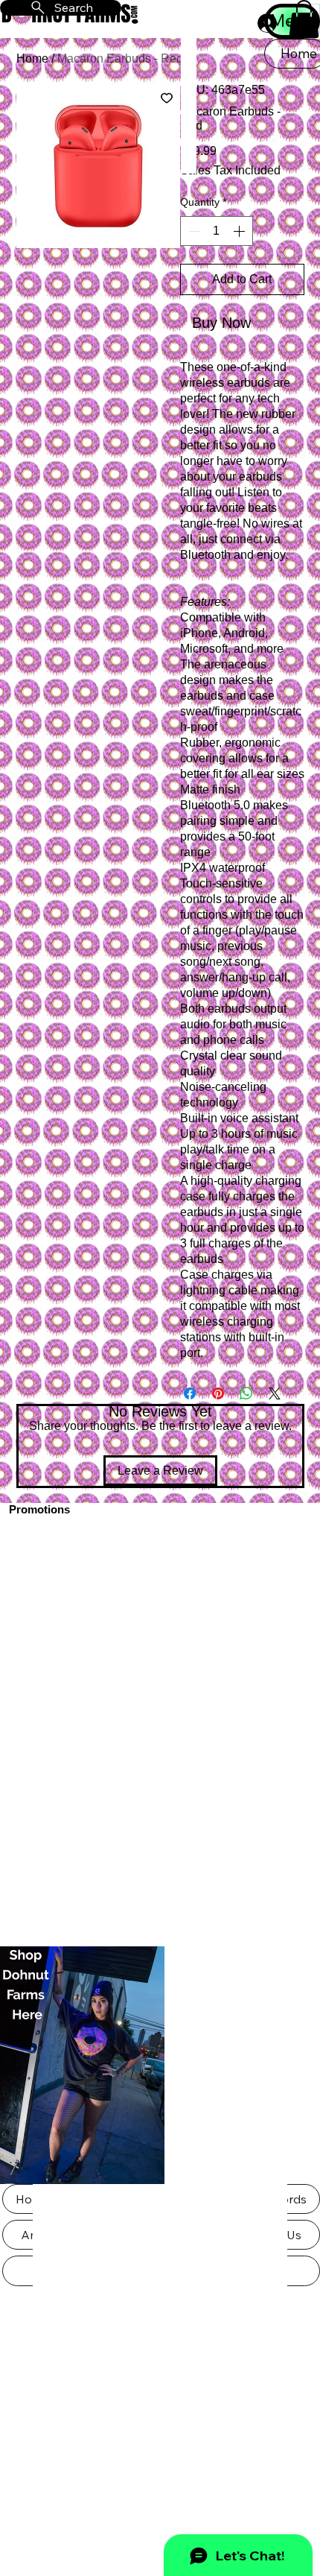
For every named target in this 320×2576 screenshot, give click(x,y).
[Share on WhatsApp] (246, 1393)
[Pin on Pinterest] (218, 1393)
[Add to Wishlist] (167, 98)
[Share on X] (275, 1393)
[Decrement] (193, 231)
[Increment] (240, 231)
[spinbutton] (217, 231)
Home (32, 58)
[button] (304, 19)
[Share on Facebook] (190, 1393)
